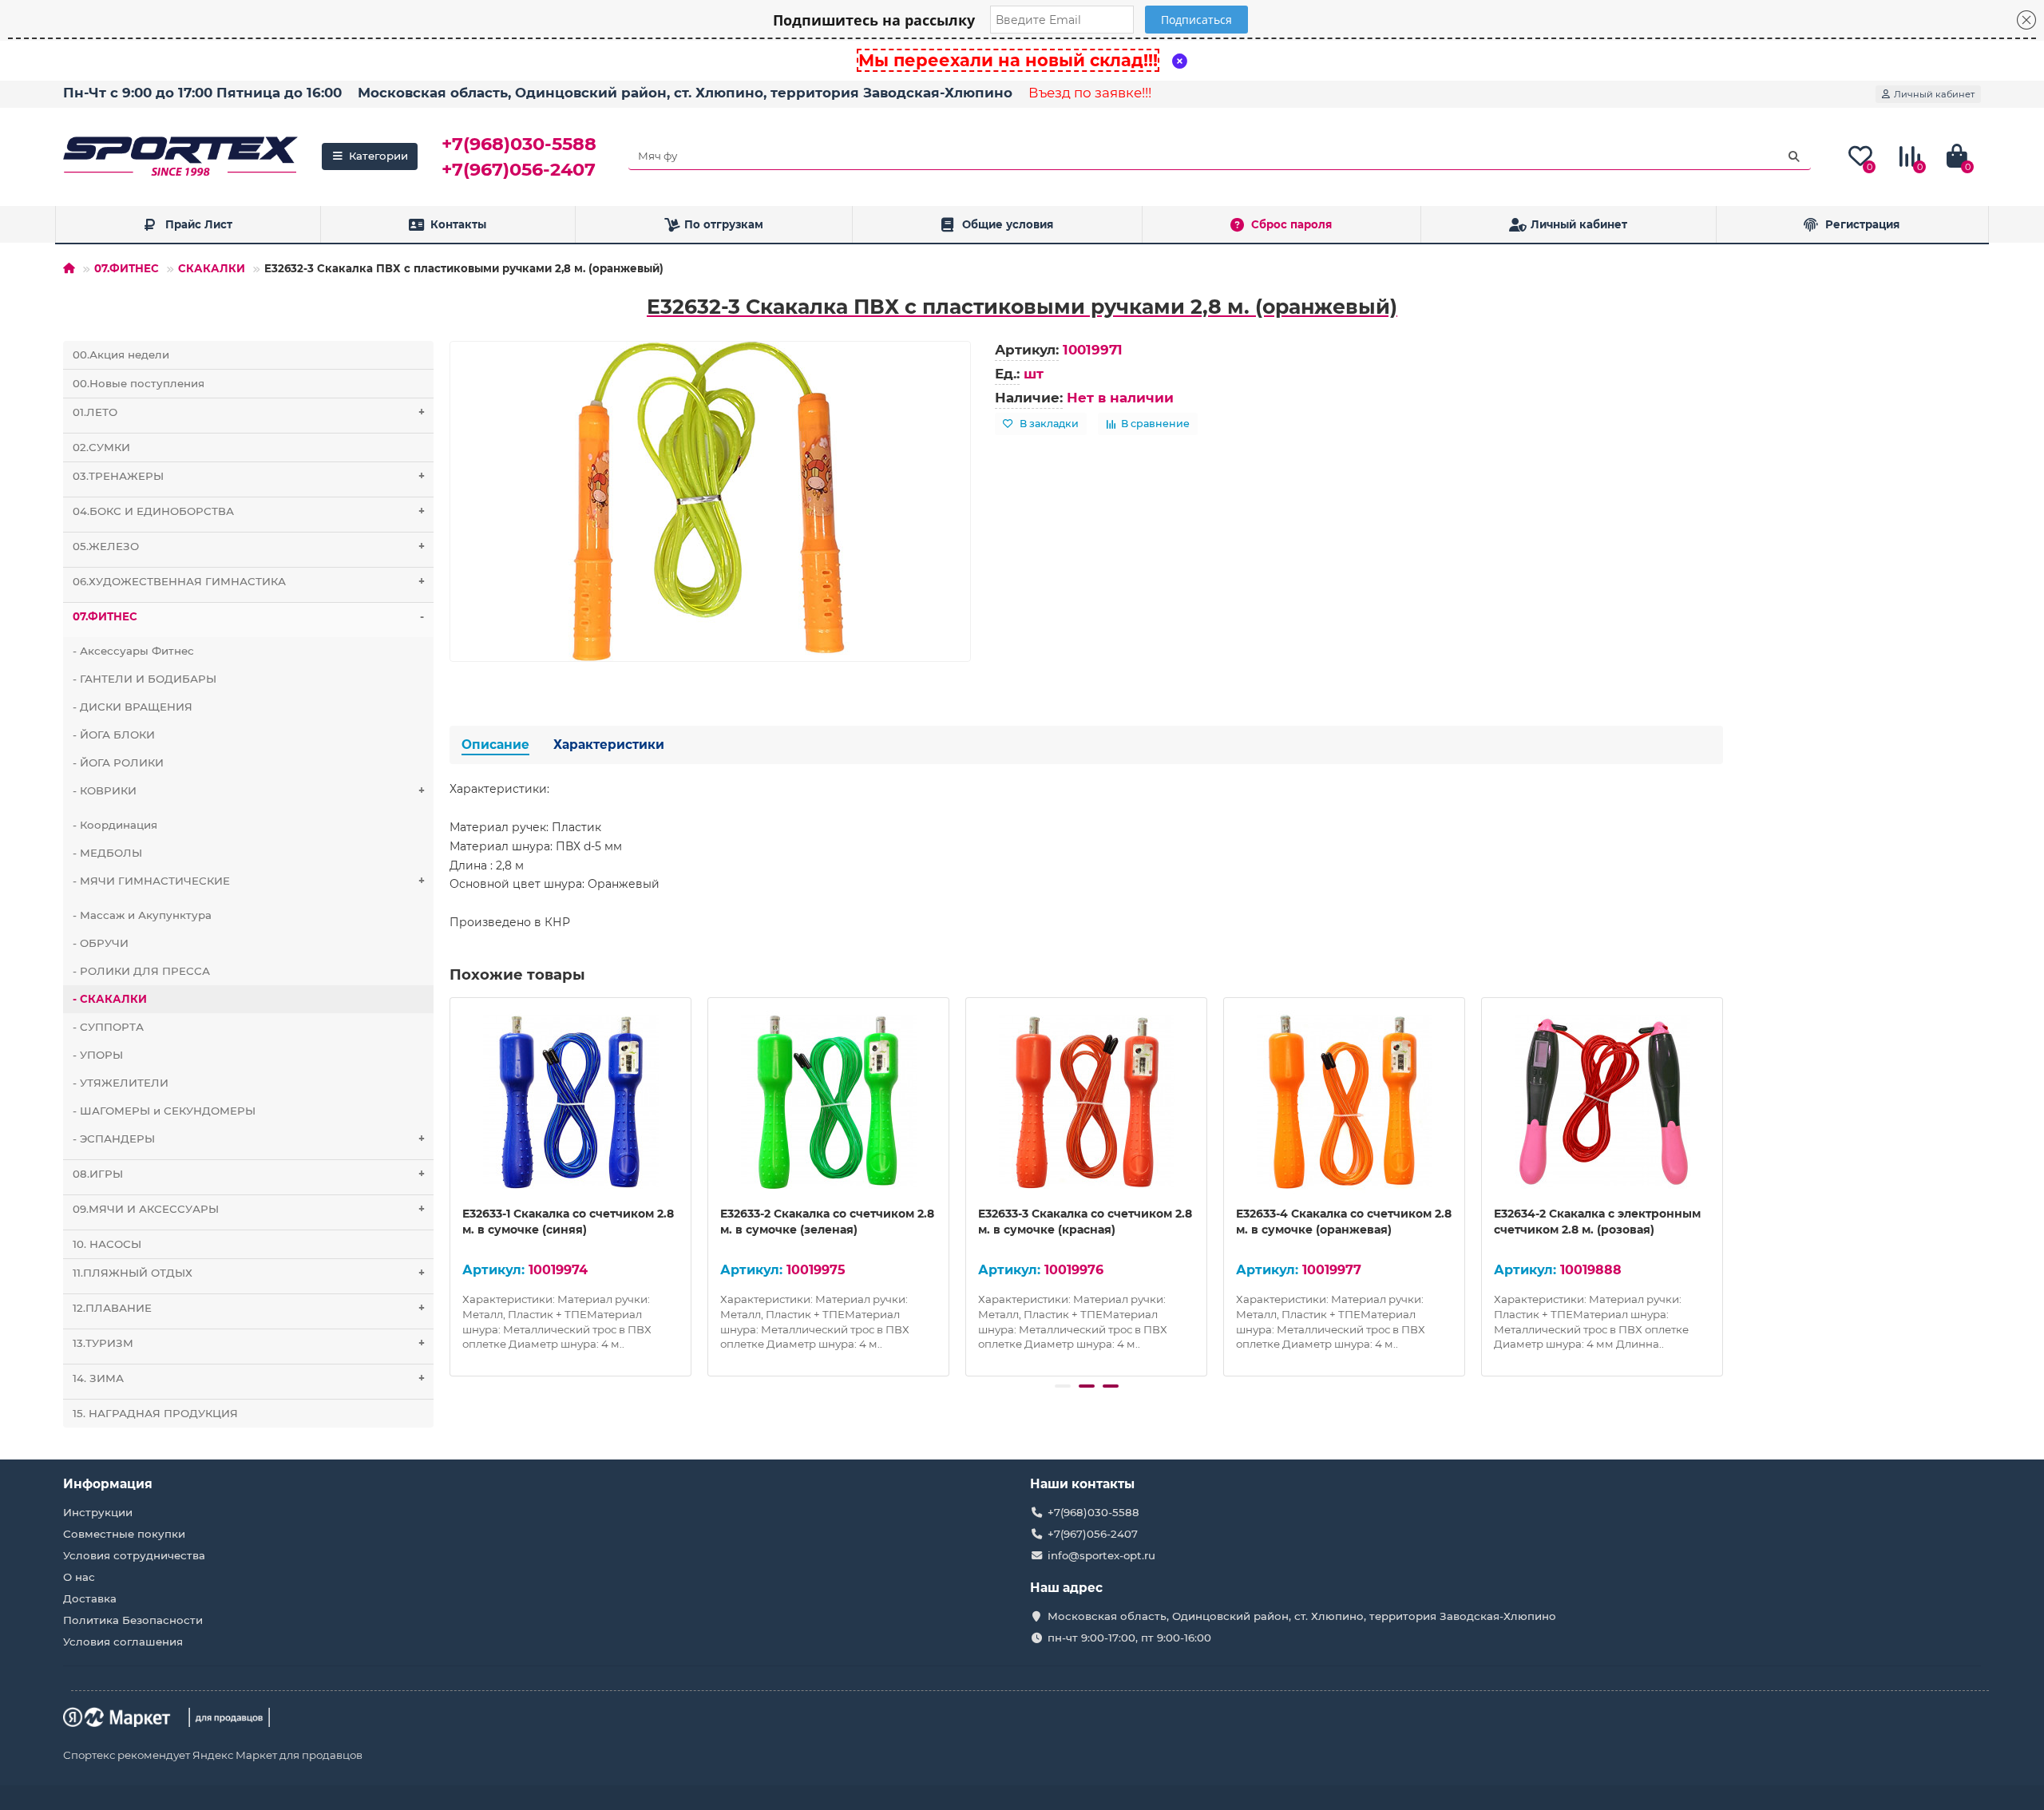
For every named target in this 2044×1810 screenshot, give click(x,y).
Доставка (90, 1598)
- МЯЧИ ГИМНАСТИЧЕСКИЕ (249, 881)
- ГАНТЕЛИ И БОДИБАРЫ (145, 679)
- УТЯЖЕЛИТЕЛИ (121, 1083)
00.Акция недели (121, 354)
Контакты (458, 224)
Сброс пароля (1291, 224)
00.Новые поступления (139, 383)
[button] (1063, 1386)
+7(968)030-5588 (519, 144)
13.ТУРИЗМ (249, 1343)
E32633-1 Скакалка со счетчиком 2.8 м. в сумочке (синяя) (568, 1222)
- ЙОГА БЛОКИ (114, 735)
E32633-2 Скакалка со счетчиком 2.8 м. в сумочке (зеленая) (827, 1222)
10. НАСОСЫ (107, 1244)
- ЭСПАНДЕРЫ (249, 1139)
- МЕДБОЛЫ (107, 853)
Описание (495, 745)
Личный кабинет (1579, 224)
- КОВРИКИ (249, 790)
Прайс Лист (199, 224)
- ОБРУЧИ (101, 943)
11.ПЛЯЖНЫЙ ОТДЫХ (249, 1273)
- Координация (115, 825)
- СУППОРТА (108, 1027)
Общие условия (1008, 224)
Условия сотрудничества (134, 1555)
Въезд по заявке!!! (1090, 93)
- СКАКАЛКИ (110, 999)
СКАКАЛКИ (212, 268)
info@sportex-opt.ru (1101, 1555)
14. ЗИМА (249, 1378)
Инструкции (98, 1512)
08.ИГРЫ (249, 1174)
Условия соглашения (123, 1642)
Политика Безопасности (133, 1620)
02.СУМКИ (101, 447)
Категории (378, 156)
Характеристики (609, 745)
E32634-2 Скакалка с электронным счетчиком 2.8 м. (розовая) (1597, 1222)
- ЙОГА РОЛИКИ (118, 762)
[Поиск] (1794, 156)
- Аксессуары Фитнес (133, 651)
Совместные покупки (124, 1534)
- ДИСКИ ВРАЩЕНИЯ (133, 707)
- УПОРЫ (98, 1055)
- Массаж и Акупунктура (142, 915)
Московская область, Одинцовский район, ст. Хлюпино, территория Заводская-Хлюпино (685, 93)
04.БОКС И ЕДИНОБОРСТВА (249, 511)
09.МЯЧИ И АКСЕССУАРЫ (249, 1209)
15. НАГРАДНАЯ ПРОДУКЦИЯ (155, 1413)
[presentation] (451, 1185)
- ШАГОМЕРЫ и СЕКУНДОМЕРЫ (164, 1111)
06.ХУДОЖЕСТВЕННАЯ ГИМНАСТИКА (249, 581)
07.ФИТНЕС (127, 268)
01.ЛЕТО (249, 412)
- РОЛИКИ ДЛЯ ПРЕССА (141, 971)
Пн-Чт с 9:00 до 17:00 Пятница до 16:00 (202, 93)
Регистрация (1862, 224)
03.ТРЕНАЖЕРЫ (249, 476)
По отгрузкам (724, 224)
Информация (108, 1484)
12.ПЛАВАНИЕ (249, 1308)
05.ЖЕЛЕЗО (249, 546)
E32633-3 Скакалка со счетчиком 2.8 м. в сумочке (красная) (1085, 1222)
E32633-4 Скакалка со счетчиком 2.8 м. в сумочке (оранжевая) (1344, 1222)
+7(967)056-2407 (519, 169)
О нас (79, 1577)
